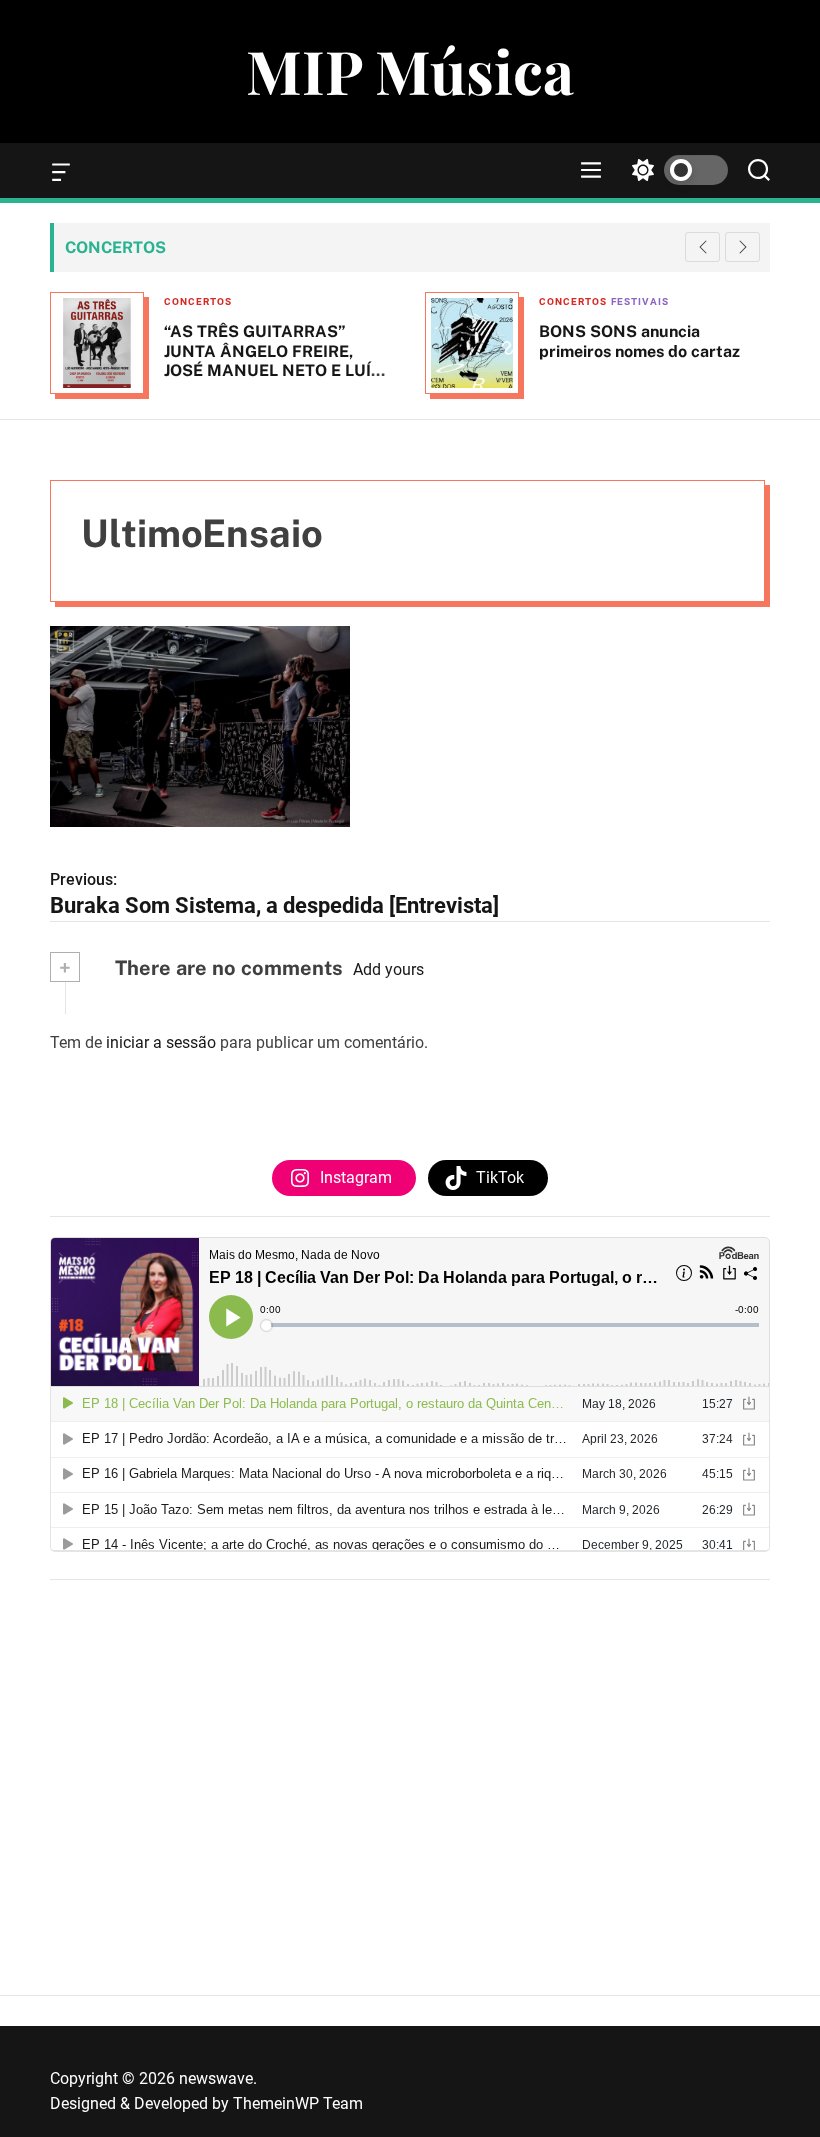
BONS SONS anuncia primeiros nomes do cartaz (639, 341)
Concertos (198, 301)
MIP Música (410, 70)
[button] (742, 247)
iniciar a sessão (161, 1042)
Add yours (388, 969)
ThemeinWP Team (298, 2103)
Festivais (640, 301)
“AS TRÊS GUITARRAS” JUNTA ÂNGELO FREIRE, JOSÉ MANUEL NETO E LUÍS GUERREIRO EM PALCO (273, 360)
